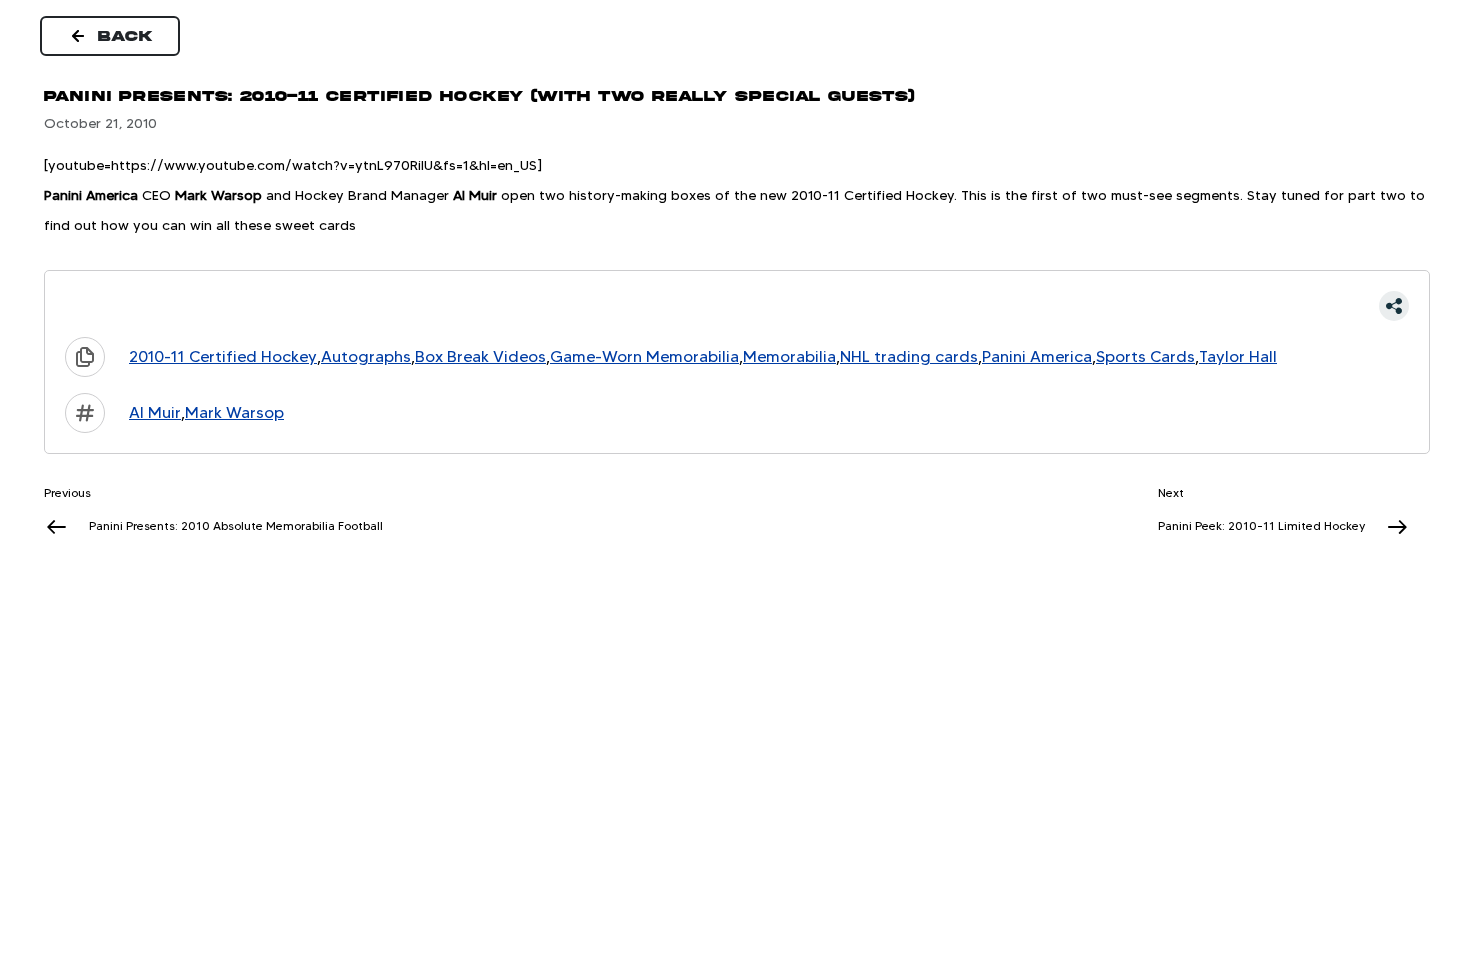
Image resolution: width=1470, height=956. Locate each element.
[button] (737, 306)
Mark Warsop (234, 412)
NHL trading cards (909, 356)
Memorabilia (789, 356)
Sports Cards (1145, 356)
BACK (126, 36)
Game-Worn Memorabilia (644, 356)
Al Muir (155, 412)
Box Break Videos (480, 356)
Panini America (1037, 356)
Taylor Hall (1238, 356)
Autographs (366, 356)
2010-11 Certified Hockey (223, 356)
